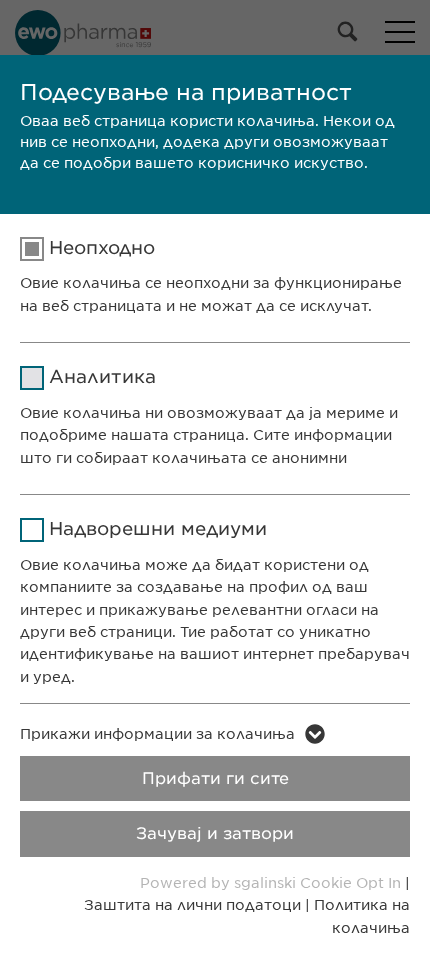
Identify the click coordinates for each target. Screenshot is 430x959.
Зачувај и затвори (215, 833)
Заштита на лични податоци (192, 905)
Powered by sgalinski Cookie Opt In (272, 883)
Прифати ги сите (215, 778)
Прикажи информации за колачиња (157, 734)
